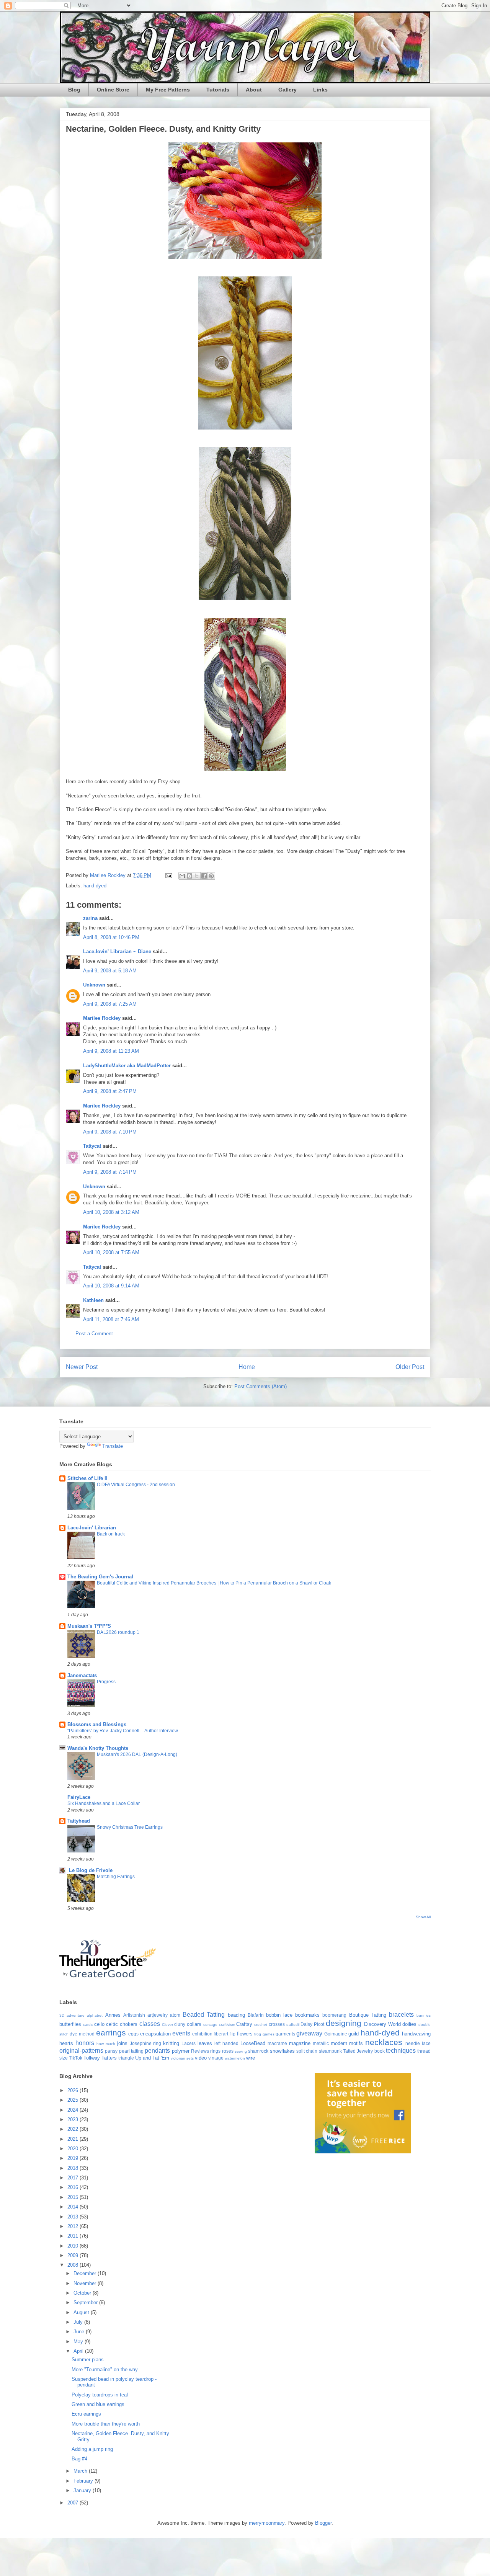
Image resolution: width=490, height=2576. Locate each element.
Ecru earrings (86, 2414)
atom (175, 2015)
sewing (241, 2051)
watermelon (235, 2058)
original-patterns (81, 2051)
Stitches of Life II (87, 1478)
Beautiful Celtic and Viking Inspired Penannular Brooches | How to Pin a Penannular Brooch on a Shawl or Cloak (214, 1583)
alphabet (95, 2015)
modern (339, 2043)
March (81, 2471)
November (86, 2283)
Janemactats (82, 1675)
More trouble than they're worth (106, 2424)
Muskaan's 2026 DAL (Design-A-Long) (137, 1754)
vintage (216, 2058)
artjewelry (158, 2015)
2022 (73, 2129)
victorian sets (182, 2058)
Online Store (113, 90)
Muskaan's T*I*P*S (89, 1626)
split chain (307, 2051)
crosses (277, 2024)
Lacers (189, 2043)
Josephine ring (146, 2043)
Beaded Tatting (204, 2015)
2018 (73, 2168)
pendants (157, 2051)
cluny (180, 2024)
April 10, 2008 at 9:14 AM (111, 1286)
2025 (73, 2100)
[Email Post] (168, 875)
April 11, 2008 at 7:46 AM (111, 1319)
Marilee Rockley (102, 1018)
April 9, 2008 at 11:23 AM (111, 1051)
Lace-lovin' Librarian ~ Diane (117, 952)
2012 (73, 2226)
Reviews (200, 2051)
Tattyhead (79, 1821)
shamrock (258, 2051)
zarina (90, 918)
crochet (261, 2025)
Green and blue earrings (98, 2404)
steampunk (330, 2051)
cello (99, 2024)
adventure (76, 2015)
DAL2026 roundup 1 (118, 1632)
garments (285, 2034)
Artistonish (134, 2015)
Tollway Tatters (100, 2058)
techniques (401, 2051)
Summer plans (88, 2360)
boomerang (334, 2015)
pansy (111, 2051)
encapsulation (155, 2034)
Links (320, 90)
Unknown (94, 985)
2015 (73, 2197)
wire (251, 2058)
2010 (73, 2246)
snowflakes (282, 2051)
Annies (113, 2015)
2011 (73, 2236)
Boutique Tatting (368, 2015)
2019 (73, 2158)
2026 (73, 2090)
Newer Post (82, 1367)
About (254, 90)
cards (88, 2025)
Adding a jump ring (92, 2449)
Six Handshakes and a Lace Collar (104, 1803)
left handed (226, 2043)
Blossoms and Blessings (97, 1724)
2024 (73, 2110)
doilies (409, 2024)
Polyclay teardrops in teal (100, 2395)
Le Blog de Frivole (90, 1870)
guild (354, 2034)
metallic (321, 2043)
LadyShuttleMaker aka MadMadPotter (127, 1066)
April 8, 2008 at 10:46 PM (111, 937)
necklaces (384, 2042)
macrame (277, 2043)
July (79, 2322)
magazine (300, 2043)
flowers (245, 2034)
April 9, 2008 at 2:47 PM (110, 1091)
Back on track (111, 1534)
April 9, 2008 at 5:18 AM (110, 971)
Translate (113, 1446)
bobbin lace (279, 2015)
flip (232, 2034)
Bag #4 (79, 2459)
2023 (73, 2119)
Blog (74, 90)
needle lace (418, 2043)
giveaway (309, 2033)
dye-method (82, 2034)
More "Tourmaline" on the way (105, 2369)
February (84, 2481)
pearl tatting (131, 2051)
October (83, 2293)
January (83, 2490)
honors (85, 2043)
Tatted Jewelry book (364, 2051)
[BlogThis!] (189, 876)
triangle (126, 2058)
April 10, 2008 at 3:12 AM (111, 1212)
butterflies (70, 2024)
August (82, 2312)
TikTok (76, 2058)
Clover (167, 2025)
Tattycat (92, 1146)
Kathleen (93, 1300)
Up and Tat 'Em (152, 2058)
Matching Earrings (116, 1877)
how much (106, 2044)
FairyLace (79, 1797)
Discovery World (382, 2024)
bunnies (424, 2015)
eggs (133, 2034)
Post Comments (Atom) (261, 1386)
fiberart (221, 2034)
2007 (73, 2503)
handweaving (416, 2034)
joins (122, 2043)
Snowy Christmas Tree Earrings (130, 1827)
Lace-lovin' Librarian (92, 1528)
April (79, 2351)
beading (236, 2015)
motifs (356, 2043)
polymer (181, 2051)
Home (247, 1367)
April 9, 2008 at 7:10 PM (110, 1132)
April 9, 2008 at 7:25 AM (110, 1004)
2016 (73, 2187)
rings (215, 2051)
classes (150, 2024)
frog (258, 2034)
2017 (73, 2178)
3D (62, 2015)
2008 (73, 2265)
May (79, 2342)
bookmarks (307, 2015)
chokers (129, 2024)
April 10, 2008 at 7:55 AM (111, 1252)
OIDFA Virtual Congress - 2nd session (136, 1485)
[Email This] (182, 876)
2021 (73, 2139)
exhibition (202, 2034)
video (201, 2058)
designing (344, 2023)
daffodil (293, 2025)
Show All (423, 1917)
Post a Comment (94, 1334)
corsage (210, 2025)
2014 (73, 2207)
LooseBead (253, 2043)
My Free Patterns (168, 90)
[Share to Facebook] (204, 876)
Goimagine (336, 2034)
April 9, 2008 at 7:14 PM (110, 1172)
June (80, 2332)
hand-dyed (95, 886)
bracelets (401, 2015)
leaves (205, 2043)
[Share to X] (197, 876)
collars (194, 2024)
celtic (112, 2024)
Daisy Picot (312, 2024)
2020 (73, 2149)
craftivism (227, 2025)
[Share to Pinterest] (211, 876)
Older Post (410, 1367)
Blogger (323, 2523)
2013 (73, 2217)
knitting (171, 2043)
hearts (66, 2043)
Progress (106, 1682)
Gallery (287, 90)
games (269, 2034)
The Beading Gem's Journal (100, 1577)
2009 (73, 2255)
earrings (111, 2033)
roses (228, 2051)
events (181, 2033)
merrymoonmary (267, 2523)
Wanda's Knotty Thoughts (98, 1748)
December (86, 2273)
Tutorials (218, 90)
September (86, 2302)
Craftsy (244, 2024)
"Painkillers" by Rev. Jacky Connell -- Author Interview (123, 1731)
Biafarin (256, 2015)
